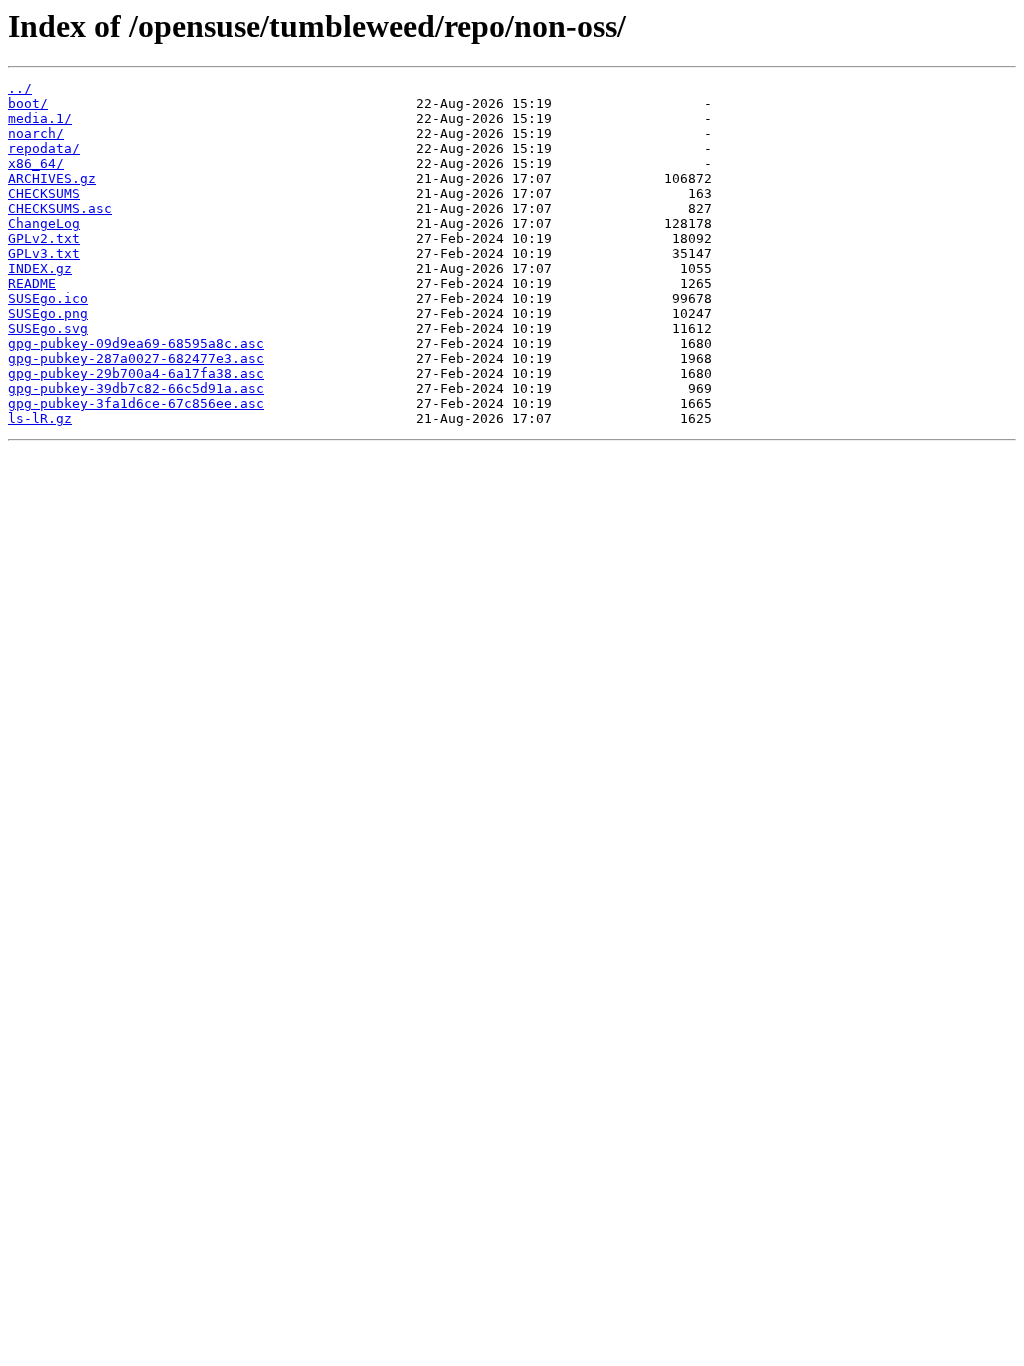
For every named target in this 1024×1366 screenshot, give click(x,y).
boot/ (28, 103)
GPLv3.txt (44, 253)
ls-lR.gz (40, 418)
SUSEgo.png (48, 313)
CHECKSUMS (44, 193)
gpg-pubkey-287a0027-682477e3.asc (136, 358)
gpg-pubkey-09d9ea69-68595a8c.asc (136, 343)
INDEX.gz (40, 268)
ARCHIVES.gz (52, 178)
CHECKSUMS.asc (60, 208)
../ (20, 88)
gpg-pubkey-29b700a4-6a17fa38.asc (136, 373)
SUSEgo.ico (48, 298)
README (32, 283)
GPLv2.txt (44, 238)
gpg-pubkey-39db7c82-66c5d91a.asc (136, 388)
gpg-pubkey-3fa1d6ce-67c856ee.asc (136, 403)
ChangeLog (44, 223)
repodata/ (44, 148)
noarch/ (36, 133)
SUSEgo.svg (48, 328)
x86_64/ (36, 163)
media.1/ (40, 118)
